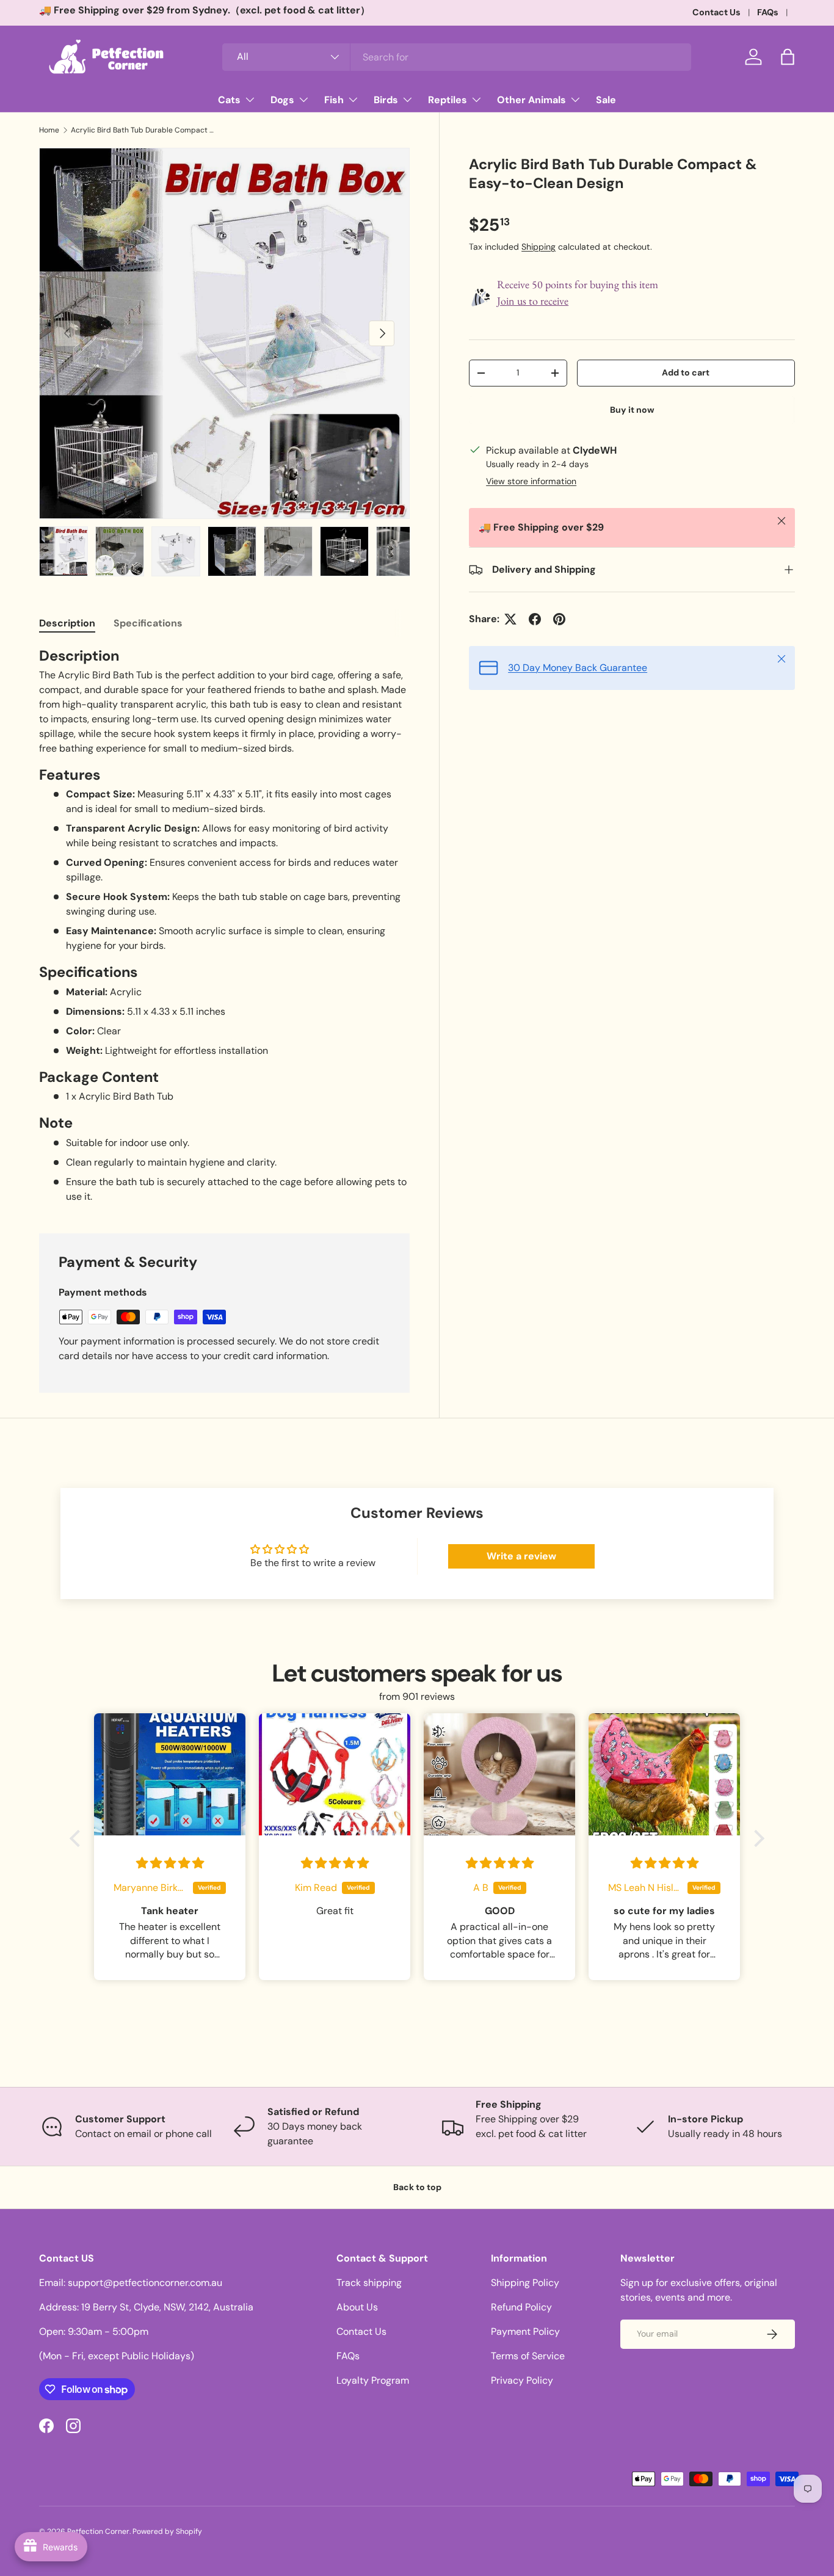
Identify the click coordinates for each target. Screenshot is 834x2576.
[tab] (67, 623)
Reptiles (448, 100)
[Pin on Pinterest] (559, 619)
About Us (357, 2307)
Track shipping (369, 2283)
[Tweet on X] (510, 619)
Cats (229, 100)
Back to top (417, 2187)
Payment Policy (525, 2331)
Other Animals (531, 100)
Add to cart (686, 372)
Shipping (538, 247)
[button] (788, 57)
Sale (606, 100)
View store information (531, 481)
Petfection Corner (98, 2531)
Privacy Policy (522, 2380)
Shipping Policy (525, 2283)
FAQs (768, 12)
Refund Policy (521, 2307)
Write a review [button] (521, 1556)
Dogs (282, 100)
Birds (386, 100)
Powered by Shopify (167, 2531)
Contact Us (716, 12)
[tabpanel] (224, 925)
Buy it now (632, 410)
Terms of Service (528, 2356)
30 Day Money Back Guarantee (578, 668)
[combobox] (457, 57)
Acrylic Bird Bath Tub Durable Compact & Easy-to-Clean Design (144, 130)
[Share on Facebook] (535, 619)
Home (49, 130)
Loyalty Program (373, 2380)
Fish (334, 100)
